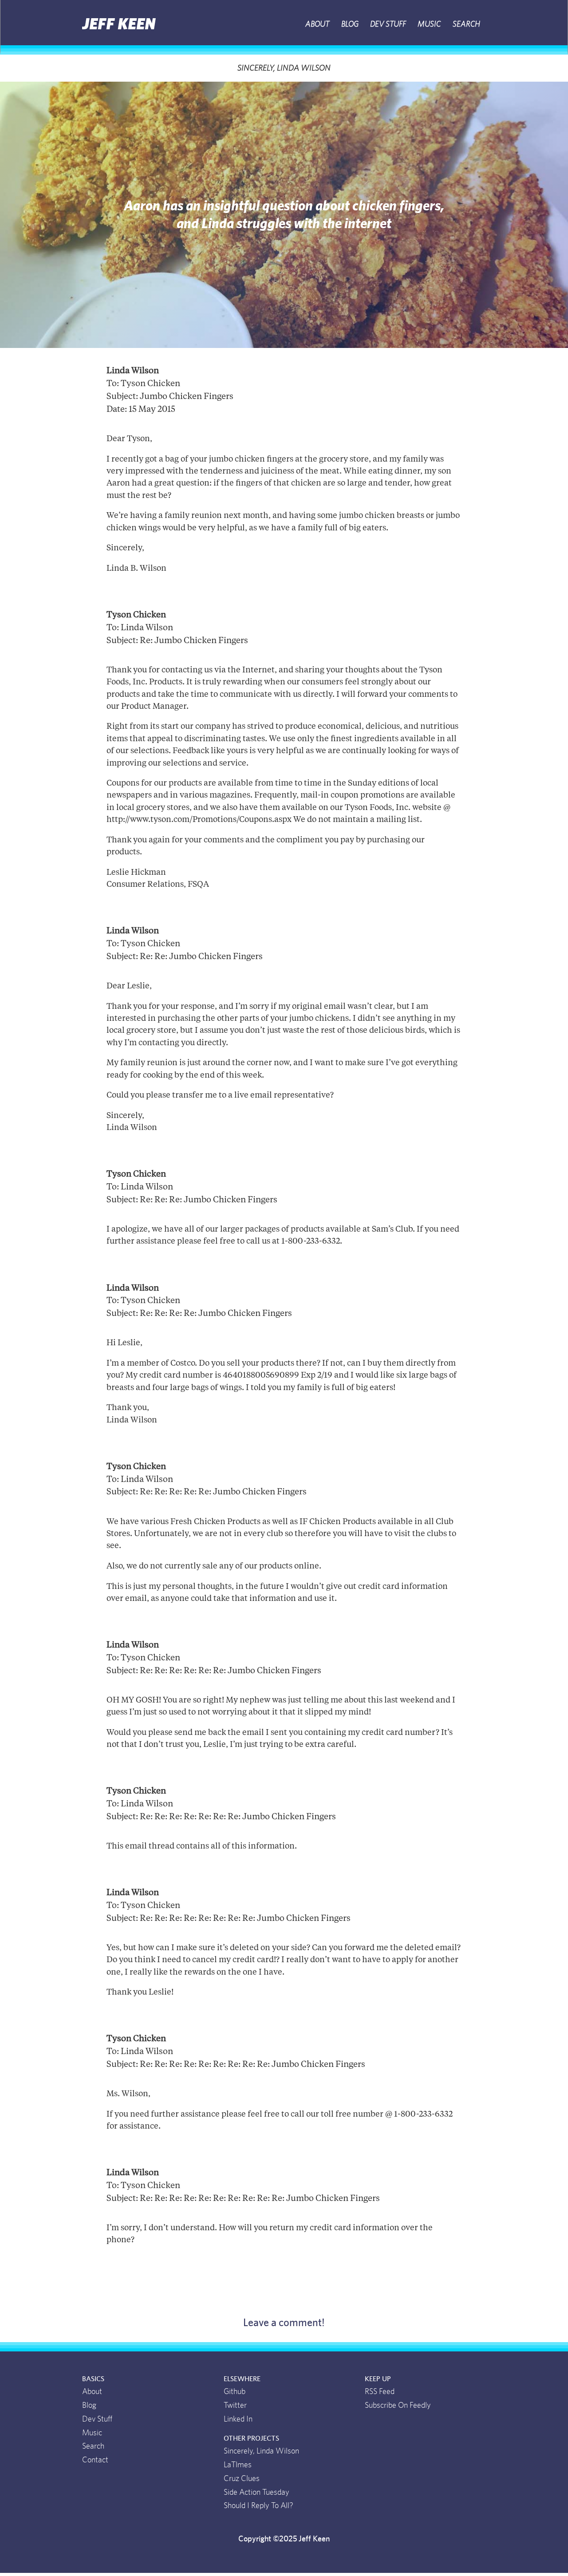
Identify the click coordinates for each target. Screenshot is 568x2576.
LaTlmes (238, 2465)
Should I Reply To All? (258, 2506)
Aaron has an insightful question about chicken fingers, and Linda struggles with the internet (284, 215)
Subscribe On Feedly (398, 2406)
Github (235, 2392)
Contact (95, 2460)
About (317, 24)
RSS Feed (380, 2392)
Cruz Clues (242, 2479)
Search (466, 24)
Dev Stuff (388, 24)
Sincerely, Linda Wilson (284, 68)
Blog (350, 24)
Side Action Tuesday (256, 2493)
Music (429, 24)
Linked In (238, 2419)
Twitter (235, 2406)
